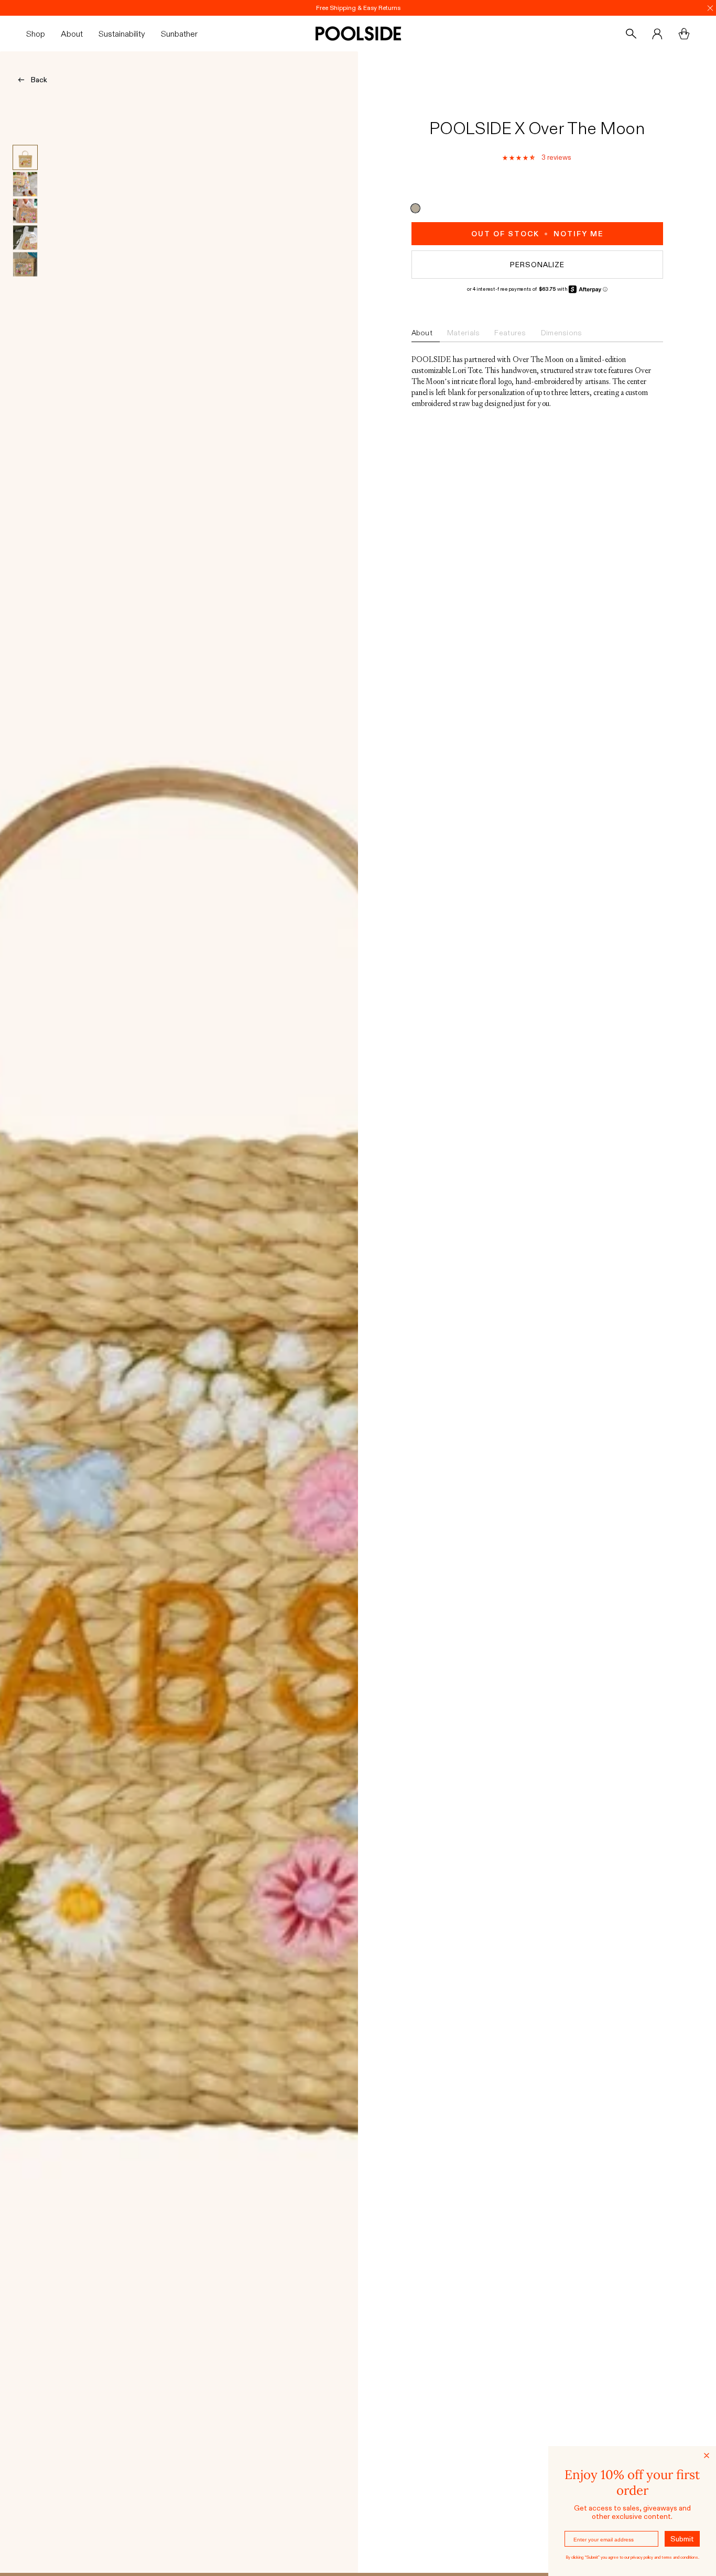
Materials (464, 333)
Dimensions (562, 333)
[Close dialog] (707, 2456)
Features (510, 333)
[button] (40, 34)
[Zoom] (179, 1312)
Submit (682, 2539)
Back (39, 80)
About (422, 333)
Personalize (537, 265)
